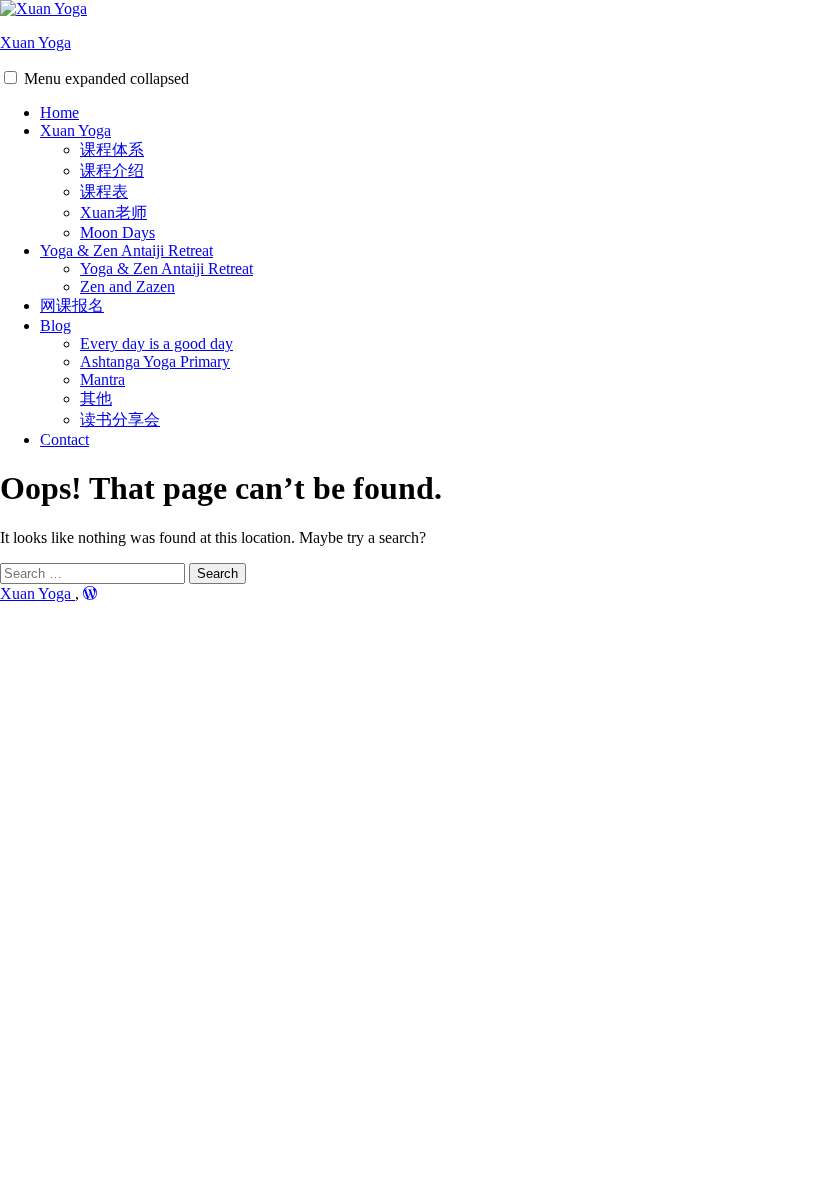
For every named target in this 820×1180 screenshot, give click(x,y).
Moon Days (117, 232)
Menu (106, 78)
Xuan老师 (113, 212)
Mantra (102, 379)
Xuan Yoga (35, 42)
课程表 (104, 191)
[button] (10, 77)
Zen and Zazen (127, 286)
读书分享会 (120, 419)
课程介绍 (112, 170)
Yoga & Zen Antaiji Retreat (126, 250)
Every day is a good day (156, 343)
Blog (55, 325)
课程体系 (112, 149)
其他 (96, 398)
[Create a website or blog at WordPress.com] (90, 593)
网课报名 (72, 305)
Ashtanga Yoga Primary (155, 361)
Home (59, 112)
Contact (64, 439)
